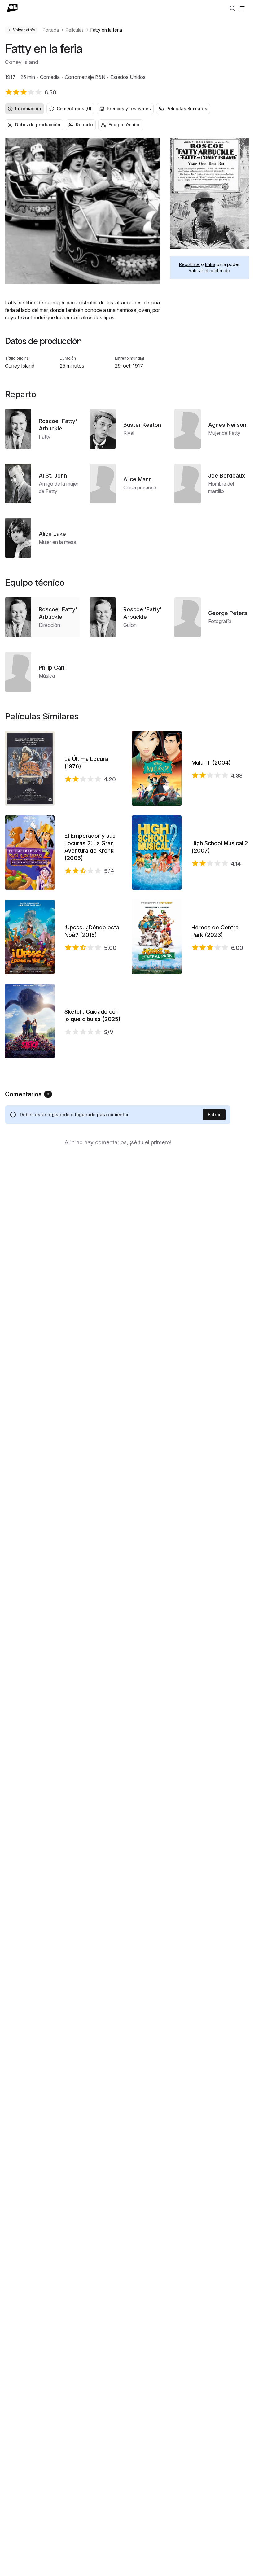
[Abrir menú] (242, 8)
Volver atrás (24, 30)
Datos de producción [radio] (38, 125)
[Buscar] (232, 8)
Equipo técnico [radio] (125, 125)
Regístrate (189, 264)
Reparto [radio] (84, 125)
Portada (51, 30)
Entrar (214, 1114)
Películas (75, 30)
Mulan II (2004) (211, 763)
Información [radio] (28, 109)
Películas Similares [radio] (187, 109)
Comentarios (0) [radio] (74, 109)
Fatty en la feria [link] (106, 30)
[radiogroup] (127, 109)
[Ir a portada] (13, 8)
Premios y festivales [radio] (129, 109)
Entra (210, 264)
